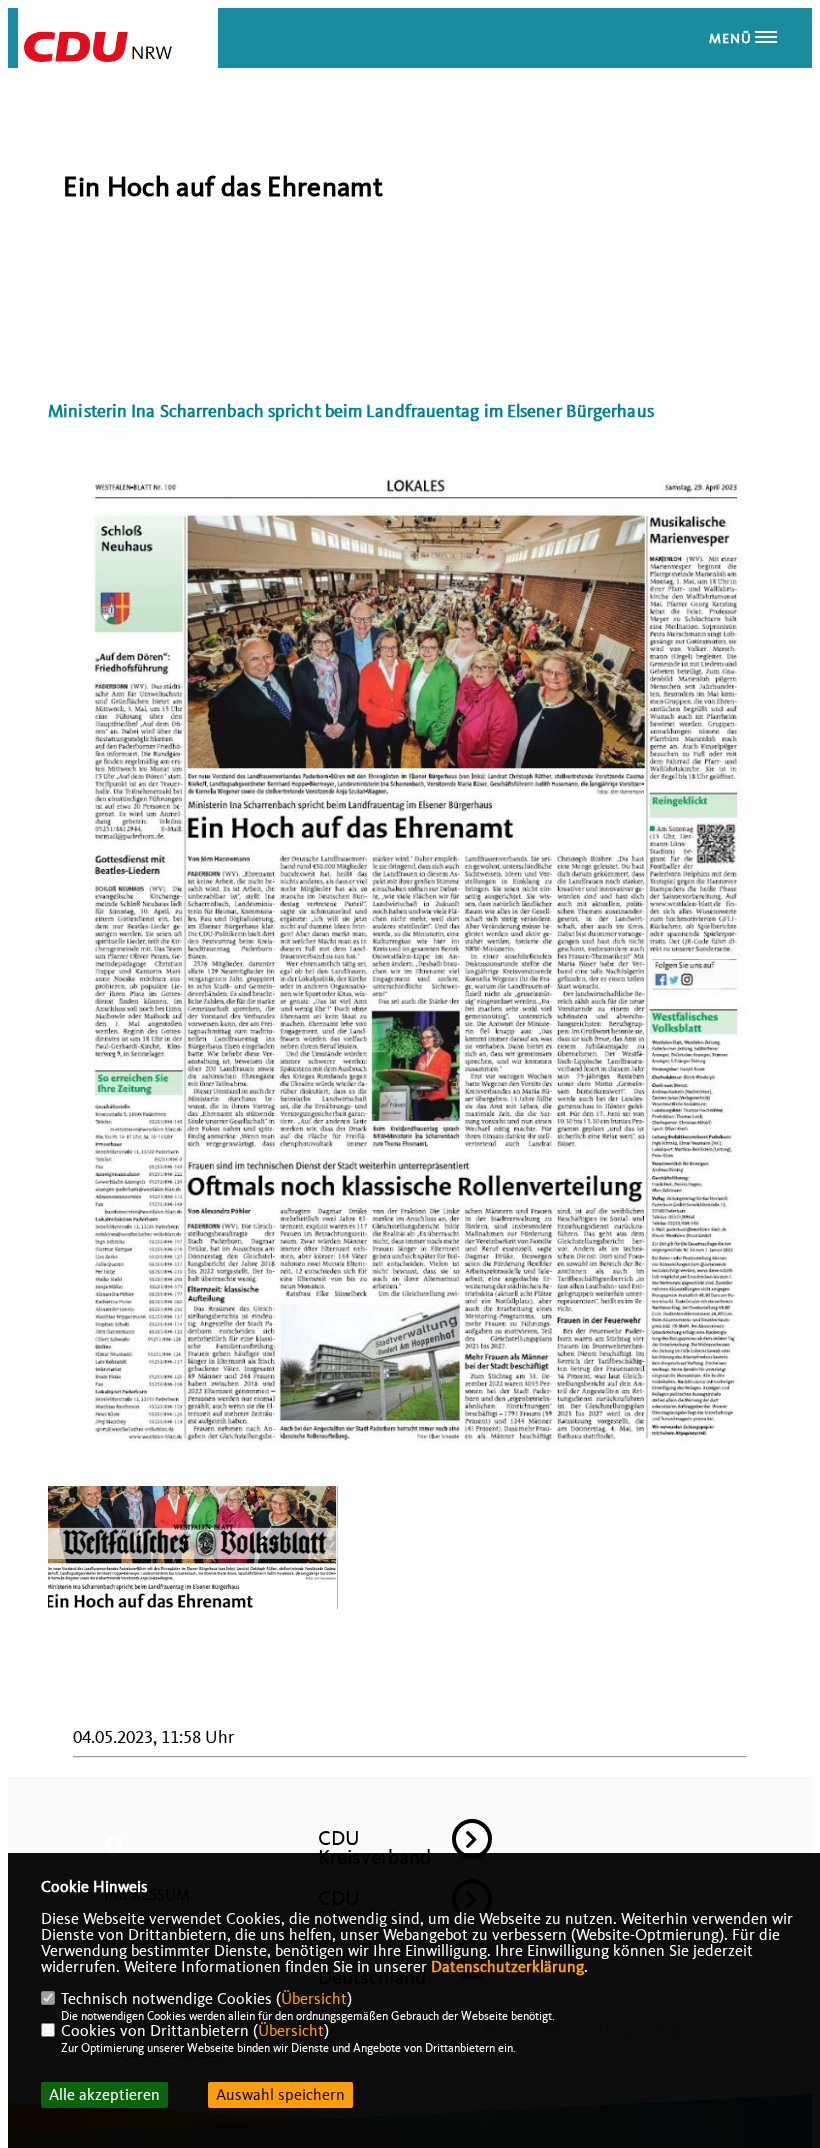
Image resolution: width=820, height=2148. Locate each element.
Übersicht (314, 1999)
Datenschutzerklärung (507, 1967)
